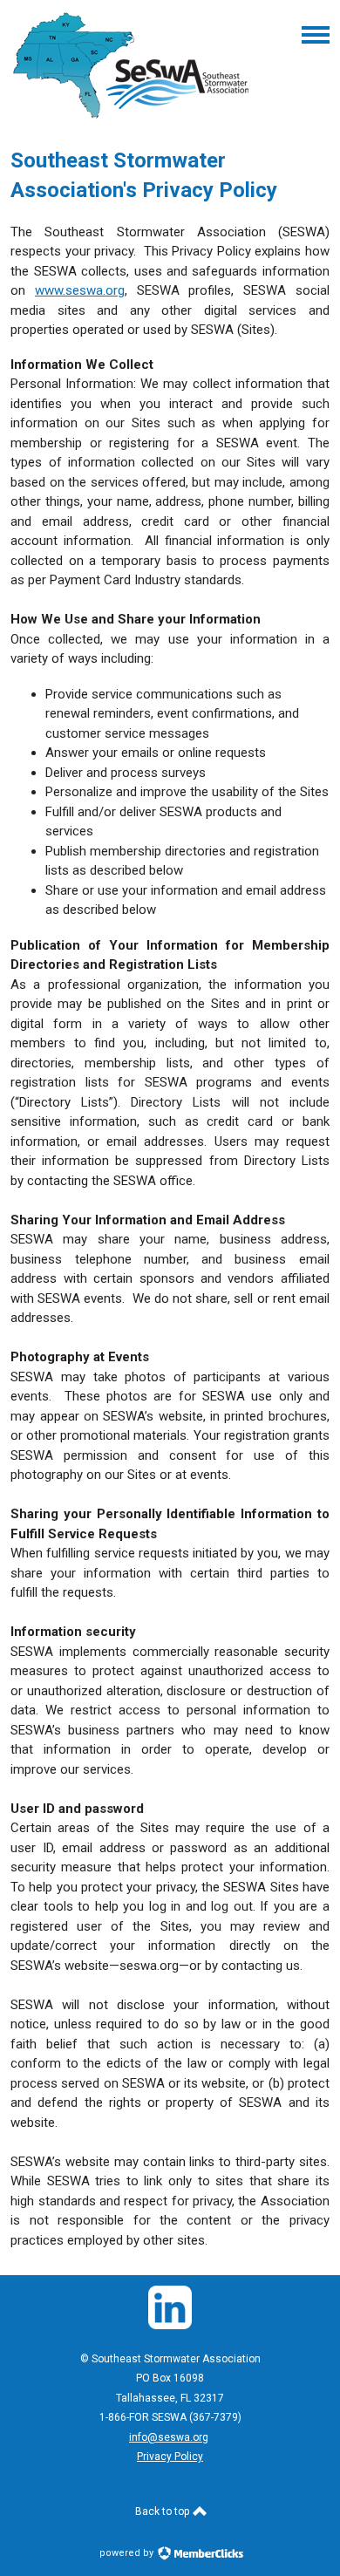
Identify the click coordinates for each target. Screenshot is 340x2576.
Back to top (163, 2511)
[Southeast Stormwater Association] (133, 119)
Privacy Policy (170, 2457)
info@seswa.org (169, 2437)
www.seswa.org (80, 290)
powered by (128, 2553)
